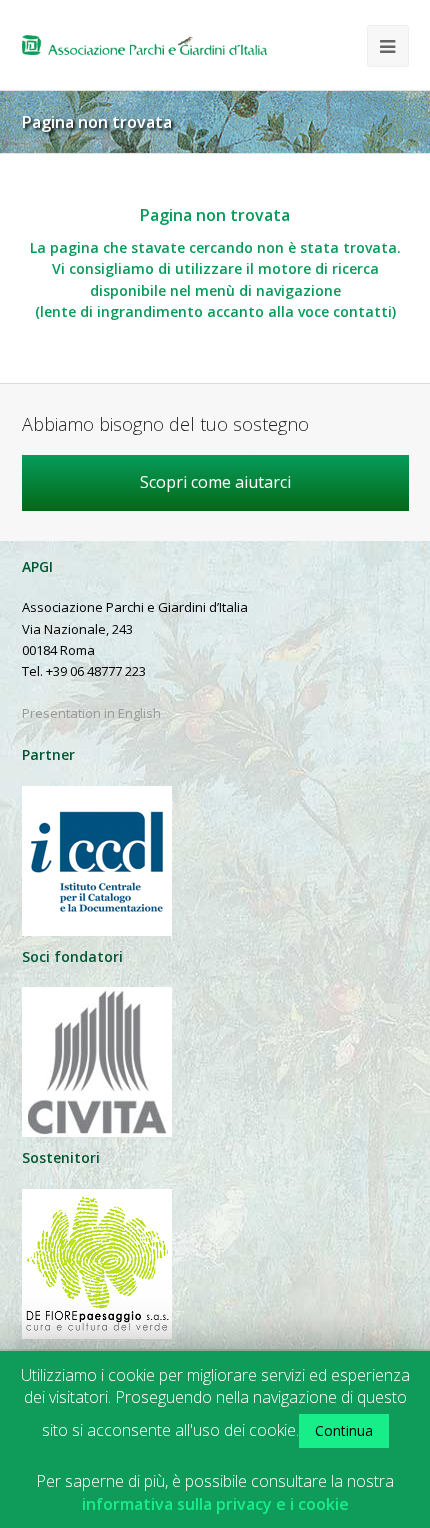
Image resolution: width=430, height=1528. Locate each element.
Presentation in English (91, 713)
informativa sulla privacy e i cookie (215, 1504)
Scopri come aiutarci (215, 482)
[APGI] (144, 45)
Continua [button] (344, 1430)
